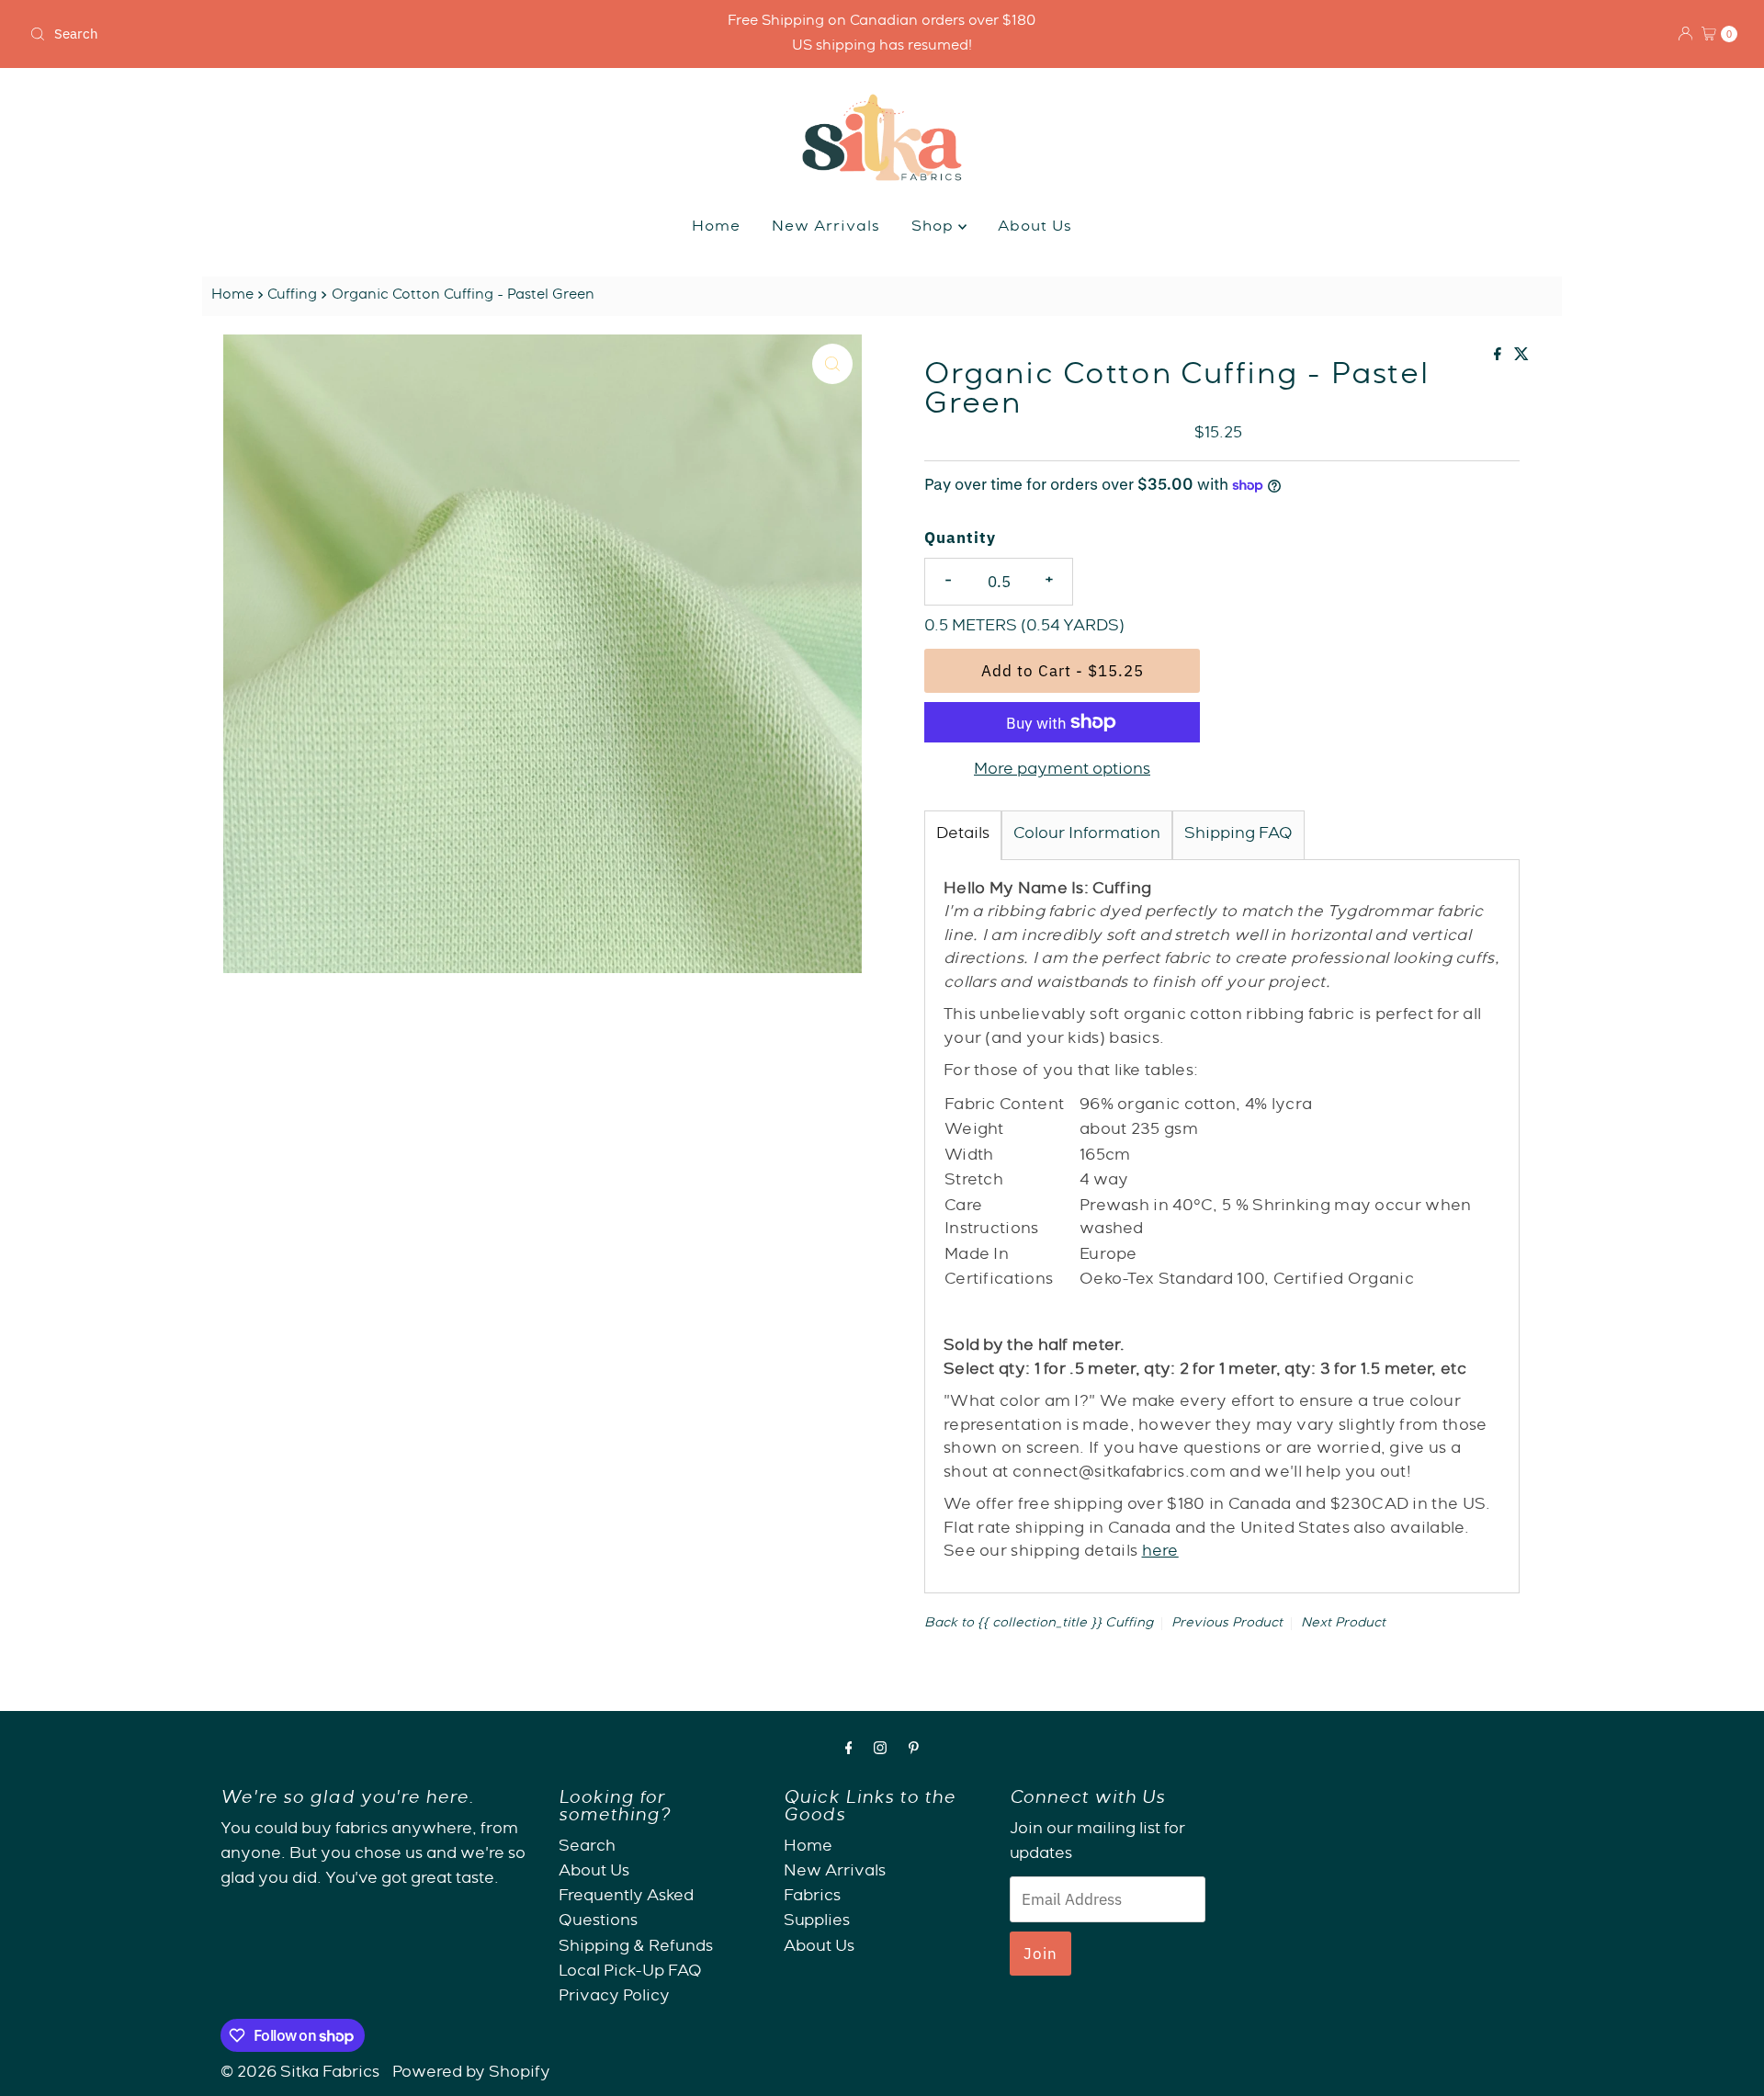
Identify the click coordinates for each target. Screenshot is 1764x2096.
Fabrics (812, 1897)
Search (587, 1847)
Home (716, 228)
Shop (935, 228)
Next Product (1343, 1624)
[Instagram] (880, 1751)
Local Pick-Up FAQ (630, 1972)
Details (963, 835)
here (1160, 1552)
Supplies (817, 1923)
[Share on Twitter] (1521, 357)
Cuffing (292, 296)
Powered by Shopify (471, 2073)
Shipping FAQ (1238, 835)
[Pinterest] (914, 1751)
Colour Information (1087, 835)
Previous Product (1227, 1624)
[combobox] (304, 34)
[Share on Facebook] (1499, 357)
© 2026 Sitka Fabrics (300, 2073)
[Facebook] (849, 1751)
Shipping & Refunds (636, 1948)
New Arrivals (826, 228)
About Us (1035, 228)
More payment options (1062, 770)
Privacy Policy (614, 1997)
